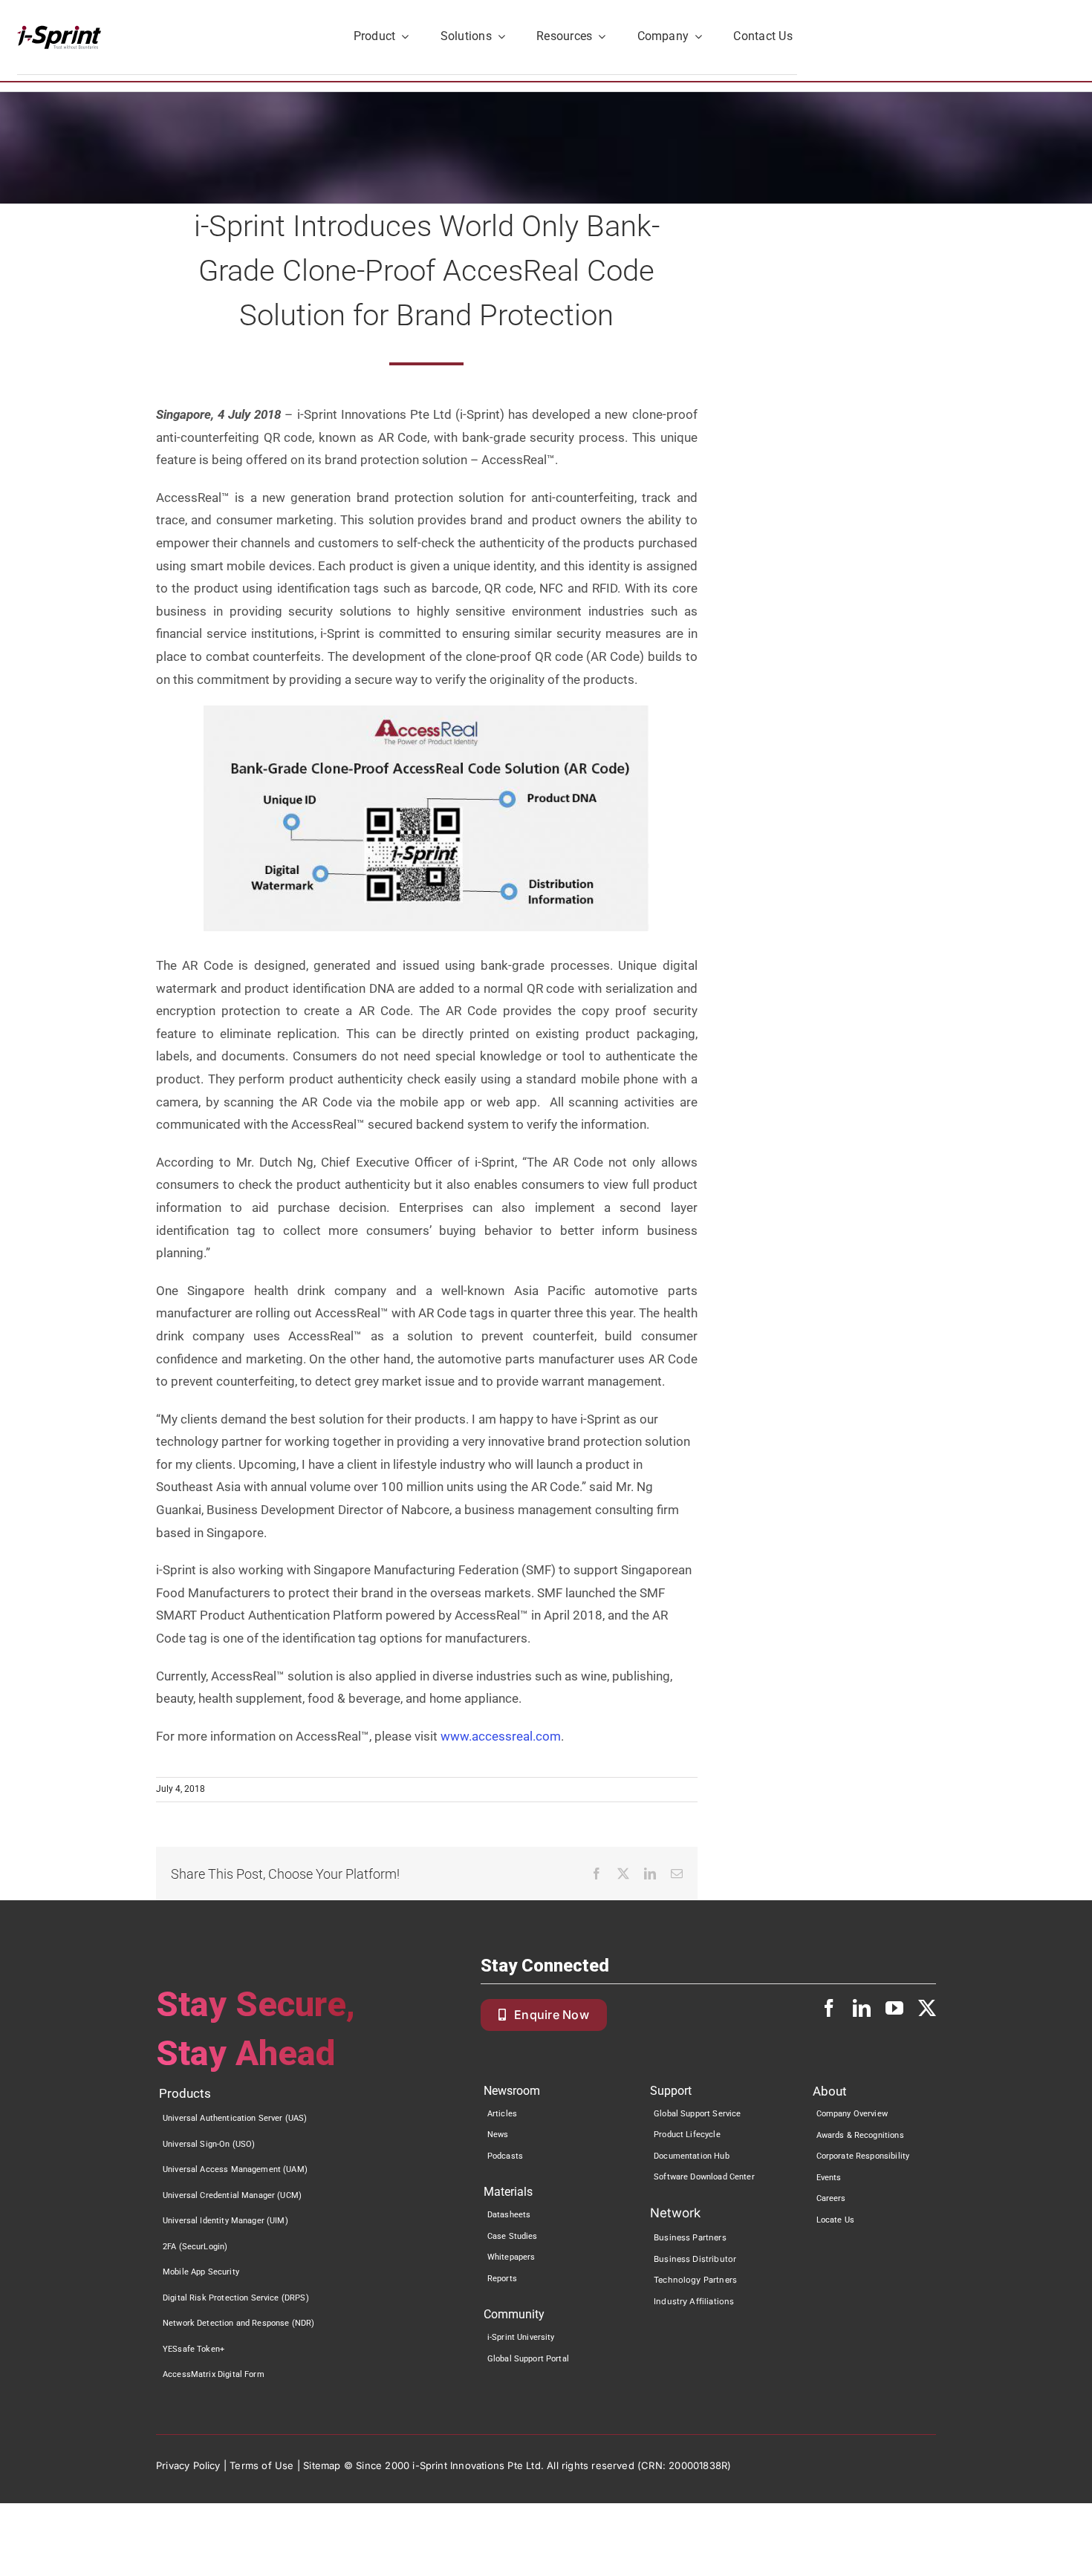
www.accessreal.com (501, 1736)
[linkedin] (862, 2008)
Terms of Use (261, 2465)
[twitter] (927, 2008)
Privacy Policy (188, 2465)
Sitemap (322, 2465)
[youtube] (894, 2008)
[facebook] (829, 2008)
